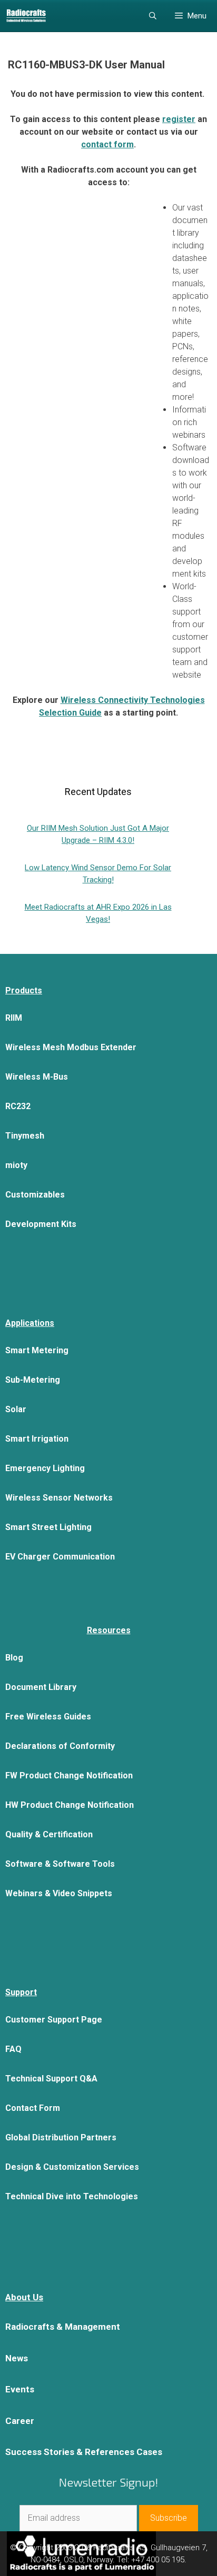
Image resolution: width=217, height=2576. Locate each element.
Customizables (35, 1195)
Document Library (41, 1687)
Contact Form (33, 2108)
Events (20, 2389)
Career (20, 2421)
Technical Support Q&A (51, 2079)
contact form (107, 144)
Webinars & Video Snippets (59, 1893)
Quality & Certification (49, 1834)
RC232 (18, 1106)
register (179, 119)
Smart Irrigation (37, 1439)
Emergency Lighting (45, 1468)
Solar (16, 1409)
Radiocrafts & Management (63, 2327)
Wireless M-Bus (37, 1077)
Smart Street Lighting (48, 1527)
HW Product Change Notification (70, 1805)
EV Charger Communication (60, 1557)
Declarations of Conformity (60, 1746)
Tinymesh (25, 1136)
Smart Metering (37, 1350)
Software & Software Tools (60, 1864)
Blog (14, 1658)
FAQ (13, 2049)
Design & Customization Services (72, 2167)
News (17, 2358)
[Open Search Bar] (153, 16)
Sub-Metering (33, 1380)
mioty (16, 1165)
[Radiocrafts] (26, 16)
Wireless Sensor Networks (59, 1498)
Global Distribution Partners (61, 2137)
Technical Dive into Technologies (72, 2196)
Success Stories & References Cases (84, 2452)
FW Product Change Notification (69, 1775)
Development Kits (41, 1224)
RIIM (14, 1018)
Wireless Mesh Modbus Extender (71, 1047)
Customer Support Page (54, 2020)
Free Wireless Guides (48, 1717)
